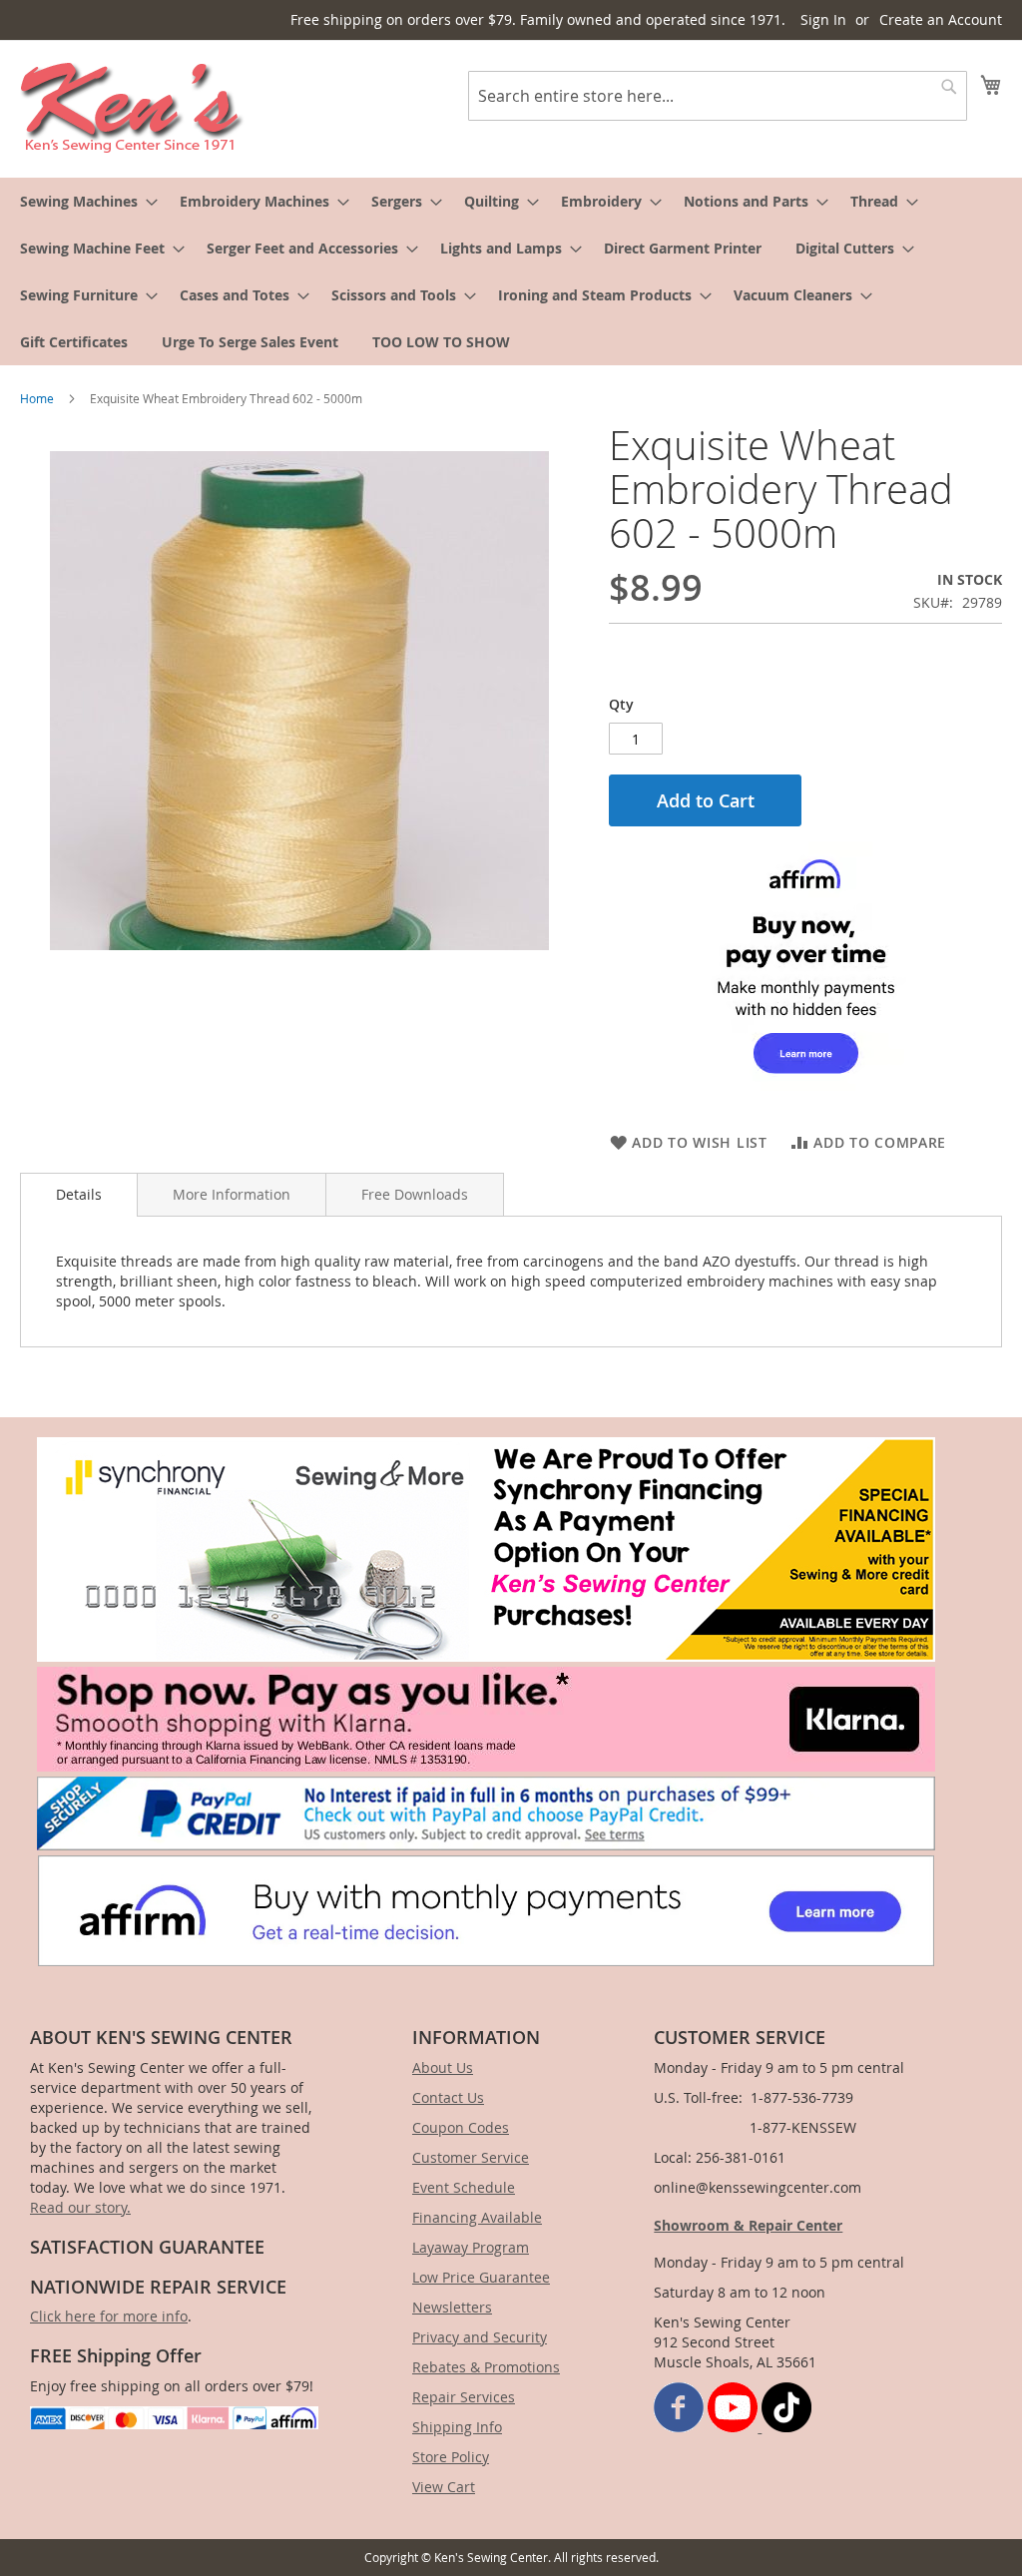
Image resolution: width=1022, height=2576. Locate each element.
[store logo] (132, 108)
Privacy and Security (480, 2337)
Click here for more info (109, 2316)
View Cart (444, 2487)
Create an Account (941, 19)
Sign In (823, 19)
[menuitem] (83, 201)
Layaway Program (471, 2247)
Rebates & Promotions (486, 2367)
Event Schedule (464, 2187)
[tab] (79, 1195)
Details (79, 1194)
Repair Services (464, 2397)
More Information (232, 1194)
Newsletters (452, 2307)
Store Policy (451, 2457)
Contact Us (448, 2097)
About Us (443, 2067)
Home (37, 398)
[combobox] (718, 96)
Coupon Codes (461, 2127)
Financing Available (477, 2217)
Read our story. (80, 2207)
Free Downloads (415, 1194)
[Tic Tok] (786, 2427)
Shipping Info (457, 2427)
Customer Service (471, 2157)
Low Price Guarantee (481, 2277)
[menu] (511, 271)
